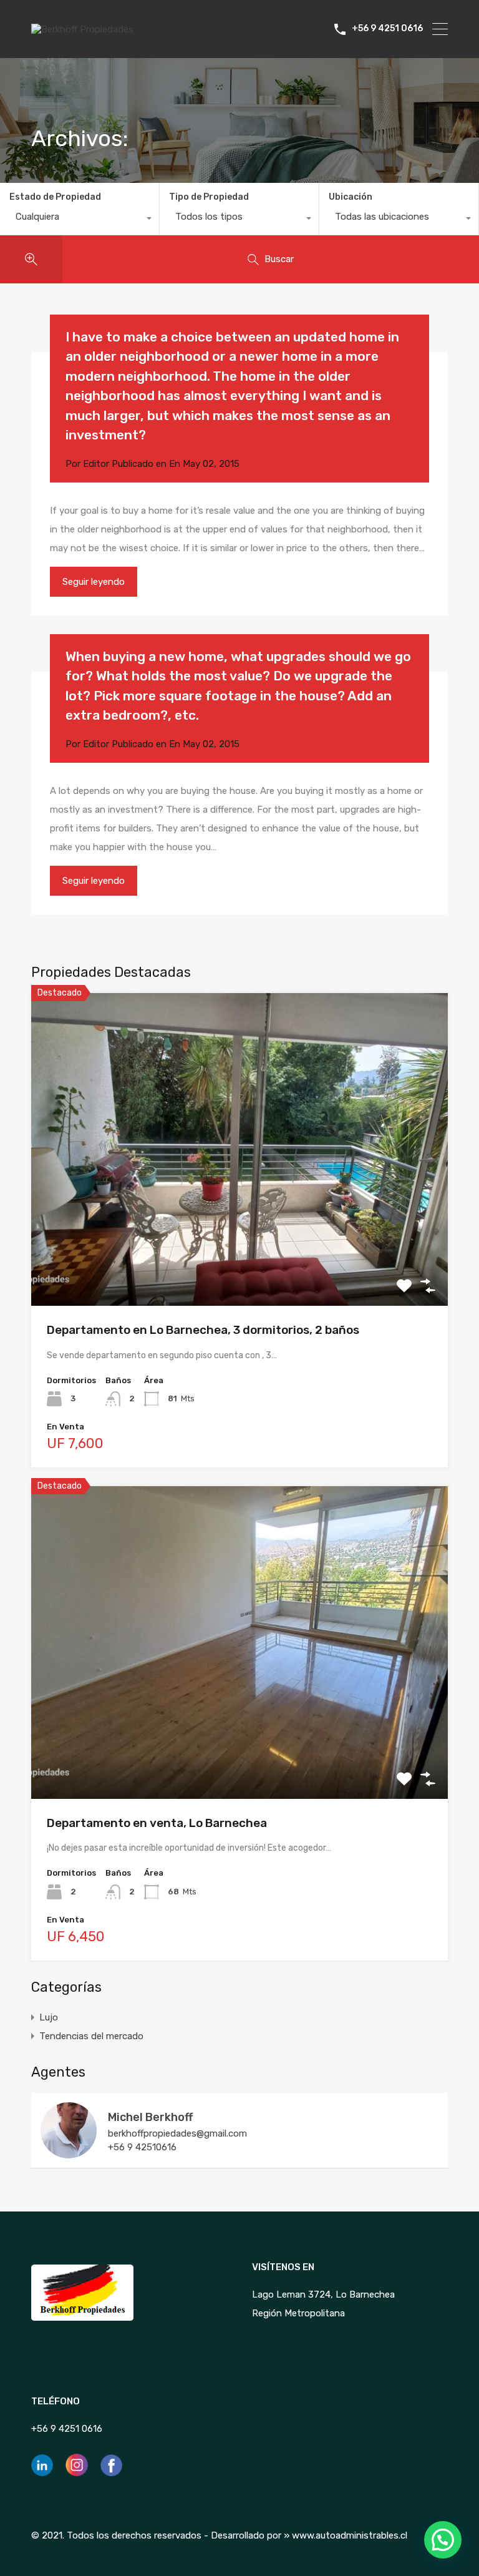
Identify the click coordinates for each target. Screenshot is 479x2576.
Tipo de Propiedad (209, 197)
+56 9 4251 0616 (387, 29)
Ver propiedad (240, 1244)
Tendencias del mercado (91, 2036)
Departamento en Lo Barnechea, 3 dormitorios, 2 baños (203, 1330)
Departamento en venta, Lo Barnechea (157, 1823)
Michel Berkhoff (150, 2117)
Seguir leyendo (94, 582)
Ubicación (351, 197)
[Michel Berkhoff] (69, 2153)
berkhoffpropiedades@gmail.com (177, 2133)
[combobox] (80, 220)
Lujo (49, 2017)
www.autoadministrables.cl (350, 2535)
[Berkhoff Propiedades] (82, 29)
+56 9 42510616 (142, 2147)
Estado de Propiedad (55, 197)
